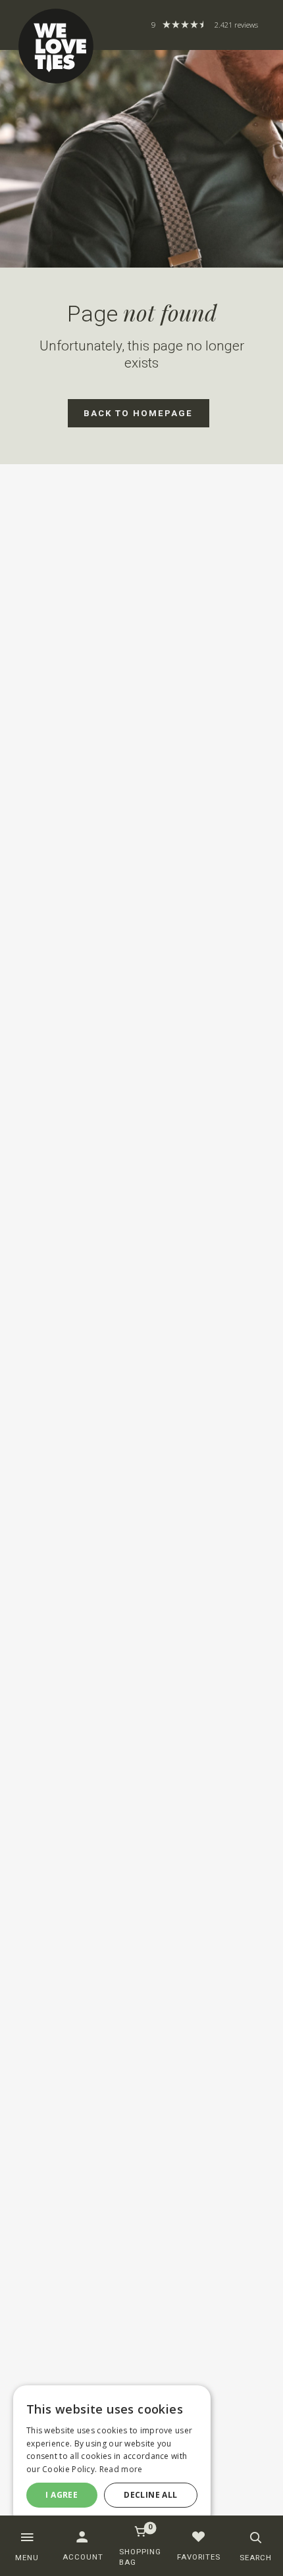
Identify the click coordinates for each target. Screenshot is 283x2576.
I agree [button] (62, 2495)
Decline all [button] (150, 2495)
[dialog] (112, 2456)
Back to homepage (138, 413)
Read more (121, 2469)
